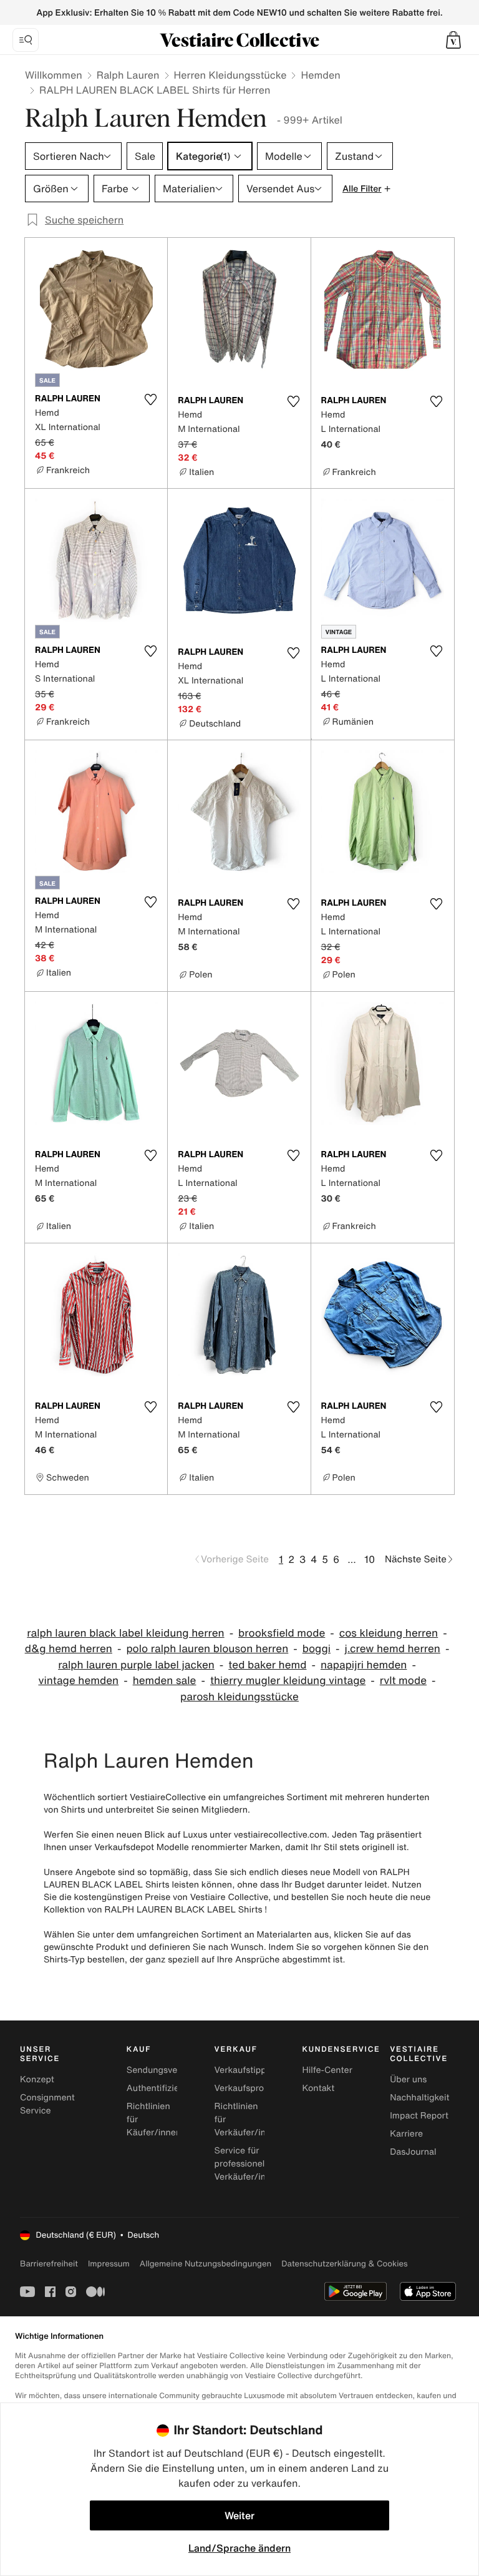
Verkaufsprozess (249, 2088)
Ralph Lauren (128, 75)
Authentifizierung (162, 2088)
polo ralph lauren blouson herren (207, 1649)
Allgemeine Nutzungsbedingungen (206, 2264)
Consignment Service (47, 2104)
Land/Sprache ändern (239, 2548)
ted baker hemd (267, 1665)
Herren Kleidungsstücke (230, 75)
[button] (453, 40)
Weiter (239, 2515)
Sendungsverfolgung (170, 2070)
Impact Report (419, 2116)
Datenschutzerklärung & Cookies (344, 2264)
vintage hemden (78, 1681)
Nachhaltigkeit (419, 2098)
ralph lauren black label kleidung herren (125, 1633)
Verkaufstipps (243, 2070)
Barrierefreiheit (49, 2264)
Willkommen (54, 75)
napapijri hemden (364, 1665)
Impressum (109, 2264)
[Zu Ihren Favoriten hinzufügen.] (150, 399)
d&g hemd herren (69, 1649)
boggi (317, 1649)
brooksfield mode (282, 1633)
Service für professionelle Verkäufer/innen (248, 2164)
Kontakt (318, 2088)
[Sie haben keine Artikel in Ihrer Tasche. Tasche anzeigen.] (453, 40)
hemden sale (165, 1681)
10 (370, 1559)
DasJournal (413, 2152)
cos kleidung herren (389, 1633)
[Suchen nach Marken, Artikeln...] (26, 40)
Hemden (320, 75)
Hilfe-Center (327, 2070)
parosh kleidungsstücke (239, 1697)
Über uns (408, 2079)
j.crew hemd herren (392, 1649)
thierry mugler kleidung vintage (288, 1681)
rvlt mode (403, 1681)
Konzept (37, 2079)
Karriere (406, 2134)
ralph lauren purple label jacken (136, 1665)
